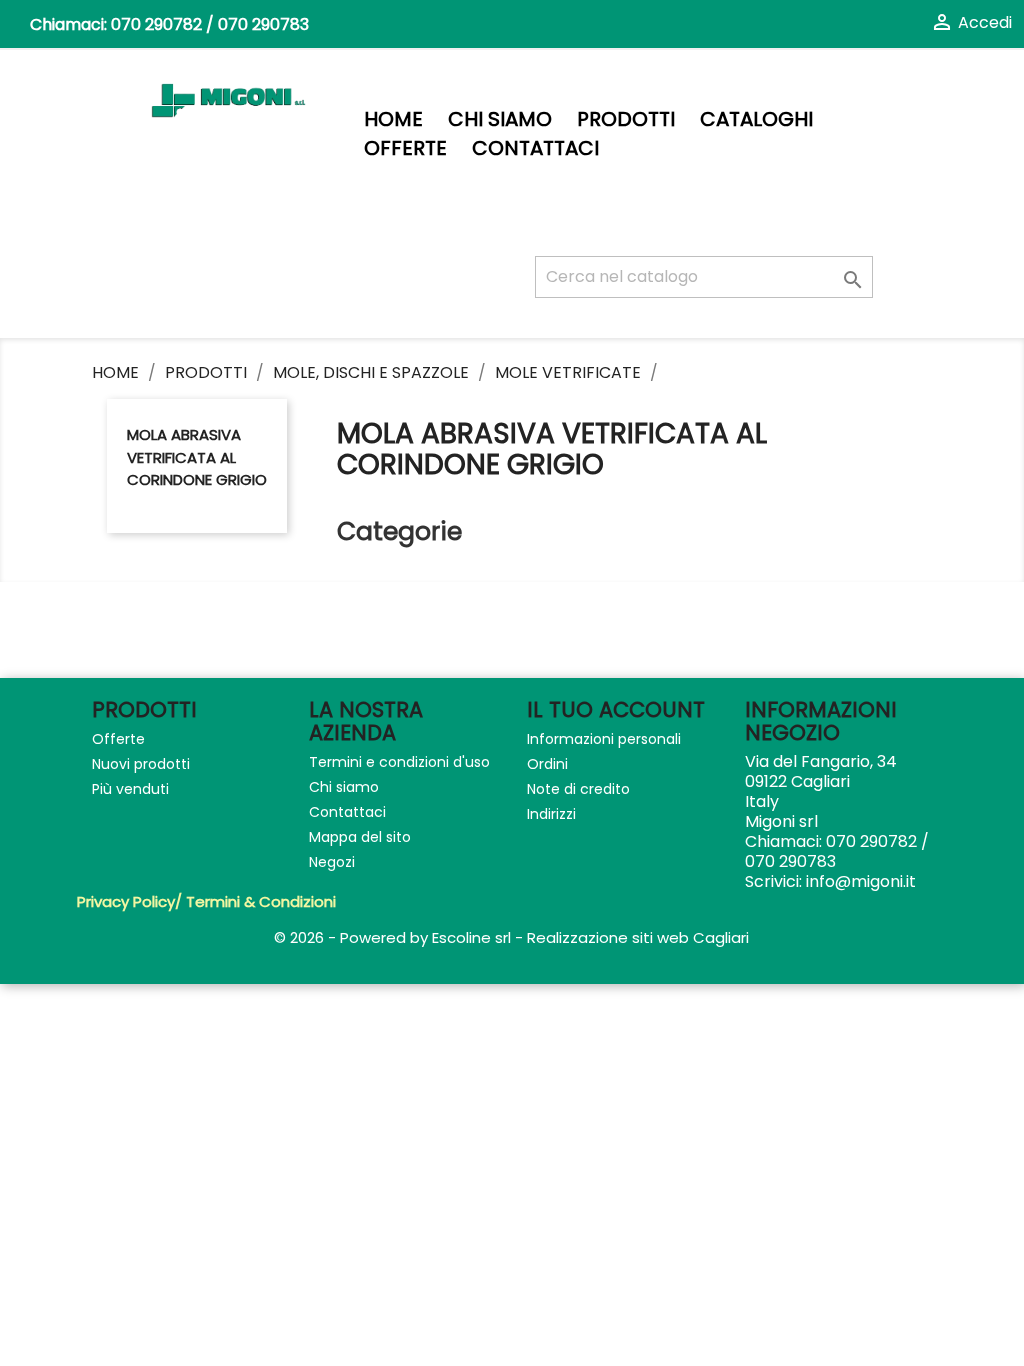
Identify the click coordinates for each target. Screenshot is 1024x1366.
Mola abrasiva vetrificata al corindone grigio (197, 457)
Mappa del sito (360, 837)
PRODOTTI (626, 119)
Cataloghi (756, 119)
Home (393, 119)
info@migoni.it (861, 881)
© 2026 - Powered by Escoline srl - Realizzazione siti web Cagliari (511, 937)
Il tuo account (616, 709)
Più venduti (130, 789)
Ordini (547, 764)
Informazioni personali (604, 739)
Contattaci (535, 148)
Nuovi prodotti (141, 764)
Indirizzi (551, 814)
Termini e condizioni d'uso (399, 762)
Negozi (332, 862)
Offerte (405, 148)
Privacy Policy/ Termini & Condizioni (206, 901)
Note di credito (578, 789)
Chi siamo (500, 119)
